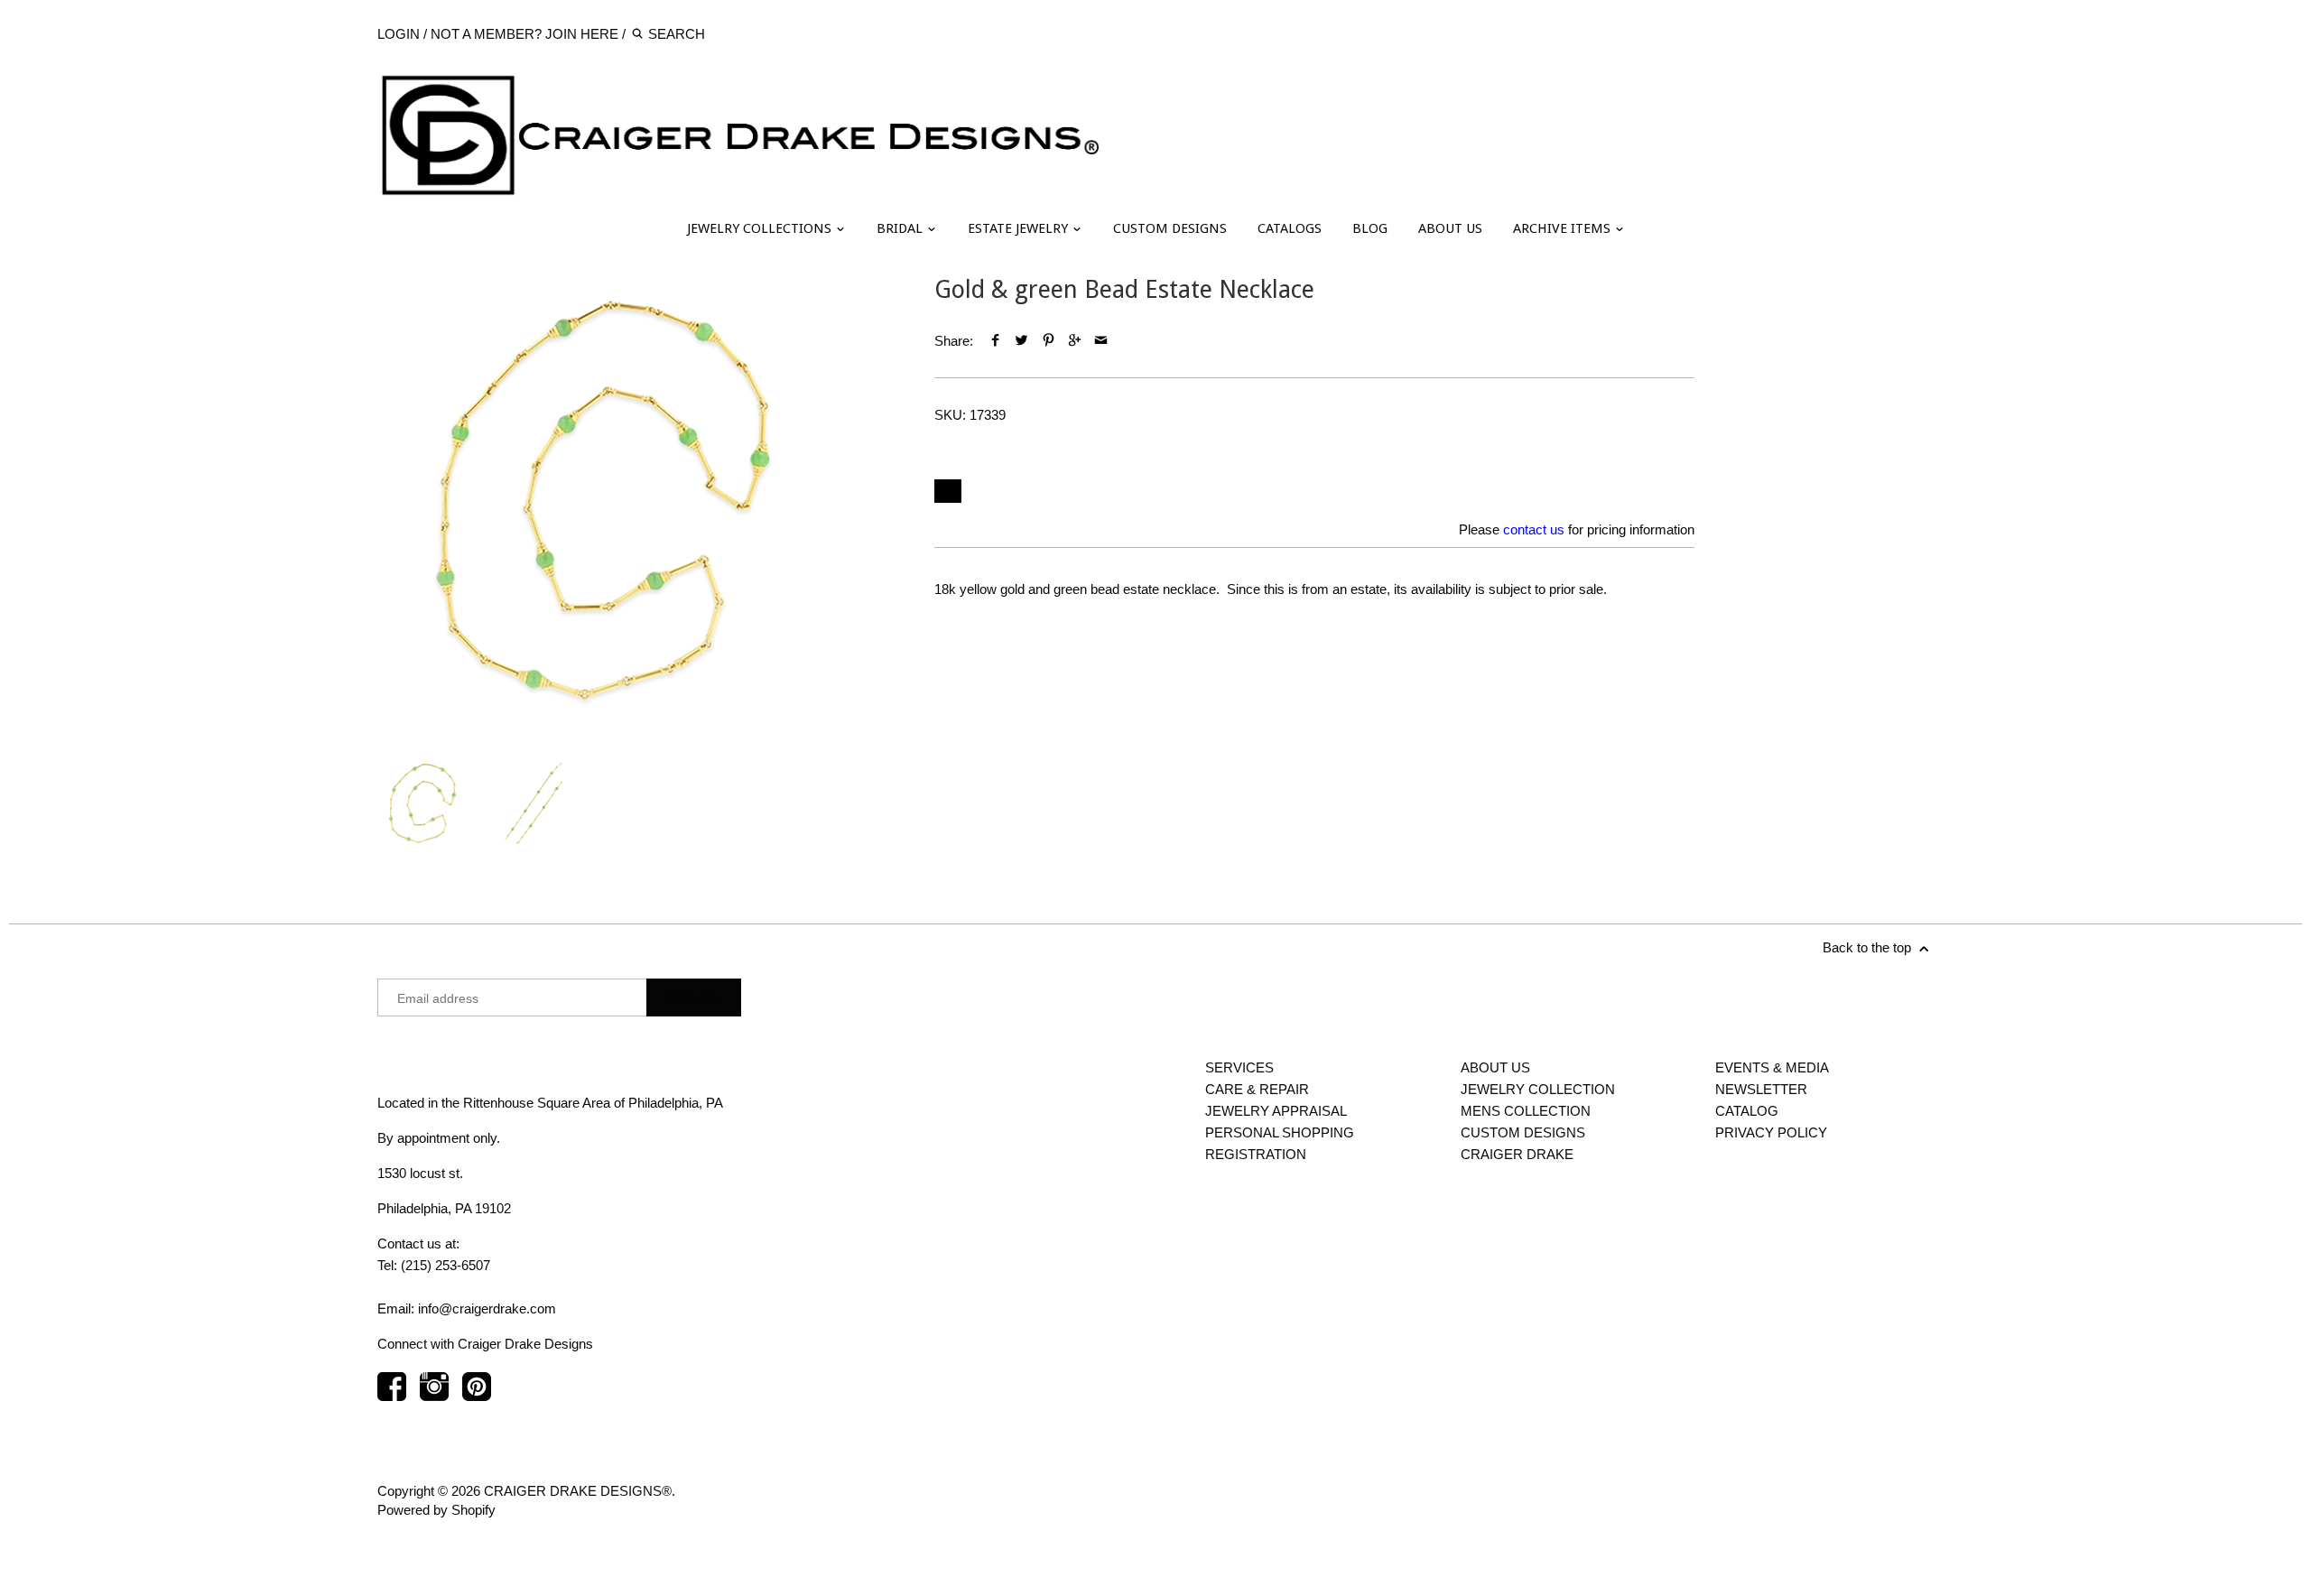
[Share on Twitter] (1021, 341)
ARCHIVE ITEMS (1564, 228)
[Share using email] (1101, 341)
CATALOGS (1290, 228)
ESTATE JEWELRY (1020, 228)
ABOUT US (1450, 228)
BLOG (1370, 228)
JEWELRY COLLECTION (1538, 1089)
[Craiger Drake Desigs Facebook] (392, 1395)
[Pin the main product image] (1048, 341)
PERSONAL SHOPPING (1280, 1132)
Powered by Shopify (436, 1510)
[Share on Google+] (1075, 341)
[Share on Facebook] (995, 341)
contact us (1534, 529)
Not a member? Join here (524, 34)
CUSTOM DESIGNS (1170, 228)
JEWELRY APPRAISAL (1276, 1111)
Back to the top (1869, 947)
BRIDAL (901, 228)
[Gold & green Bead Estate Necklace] (603, 501)
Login (399, 34)
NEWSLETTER (1761, 1089)
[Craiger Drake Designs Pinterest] (477, 1395)
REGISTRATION (1256, 1154)
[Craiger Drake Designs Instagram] (434, 1395)
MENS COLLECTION (1526, 1111)
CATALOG (1747, 1111)
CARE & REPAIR (1257, 1089)
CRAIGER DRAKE (1517, 1154)
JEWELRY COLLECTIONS (761, 228)
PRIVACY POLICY (1771, 1132)
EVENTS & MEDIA (1772, 1067)
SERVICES (1239, 1067)
